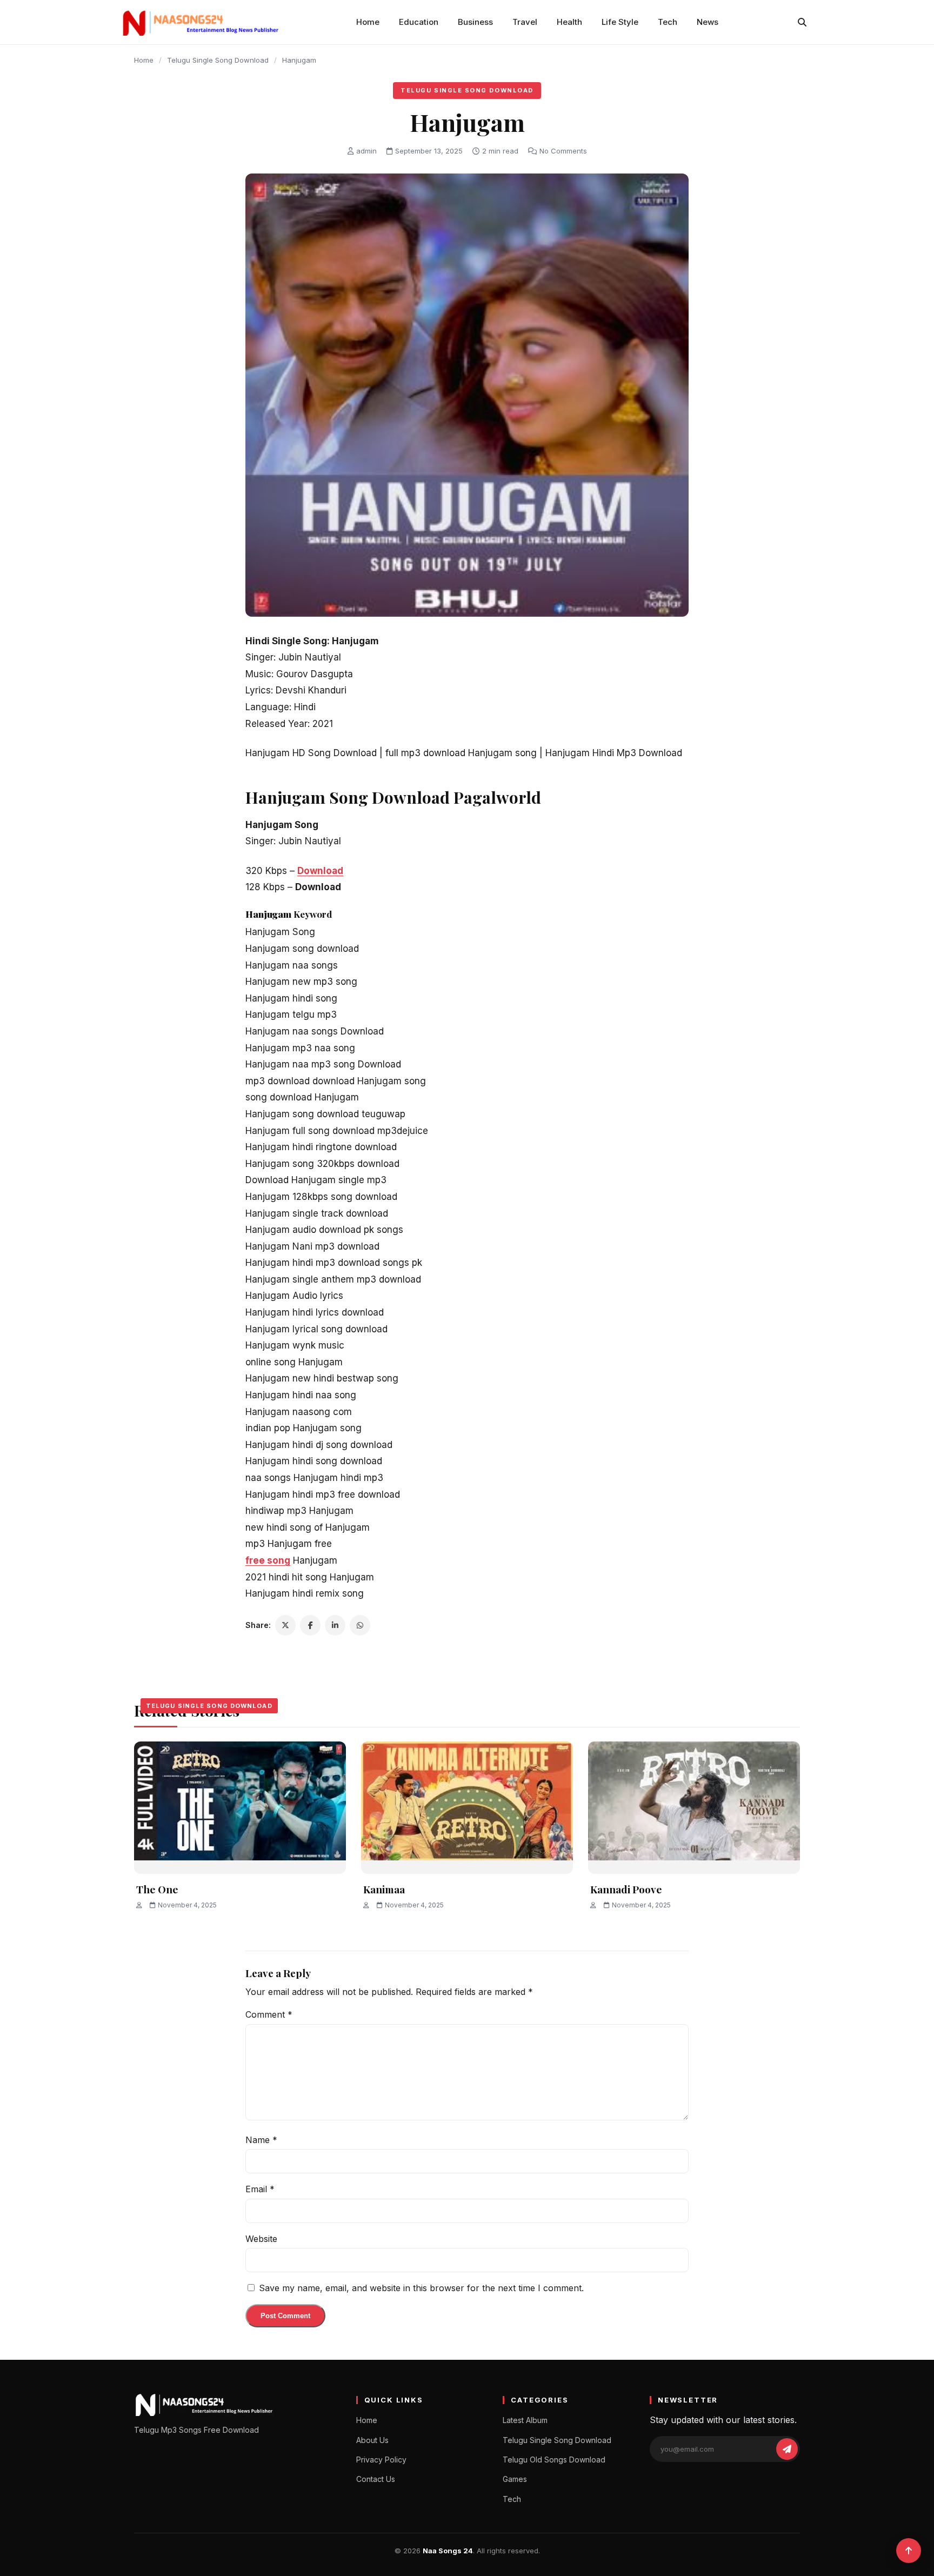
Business (475, 22)
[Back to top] (909, 2551)
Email (260, 2189)
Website (261, 2239)
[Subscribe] (787, 2449)
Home (368, 22)
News (708, 22)
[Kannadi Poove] (694, 1808)
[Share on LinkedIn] (335, 1625)
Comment (269, 2014)
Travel (525, 22)
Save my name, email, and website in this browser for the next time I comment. (421, 2288)
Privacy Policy (381, 2460)
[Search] (802, 22)
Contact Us (376, 2479)
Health (569, 22)
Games (515, 2479)
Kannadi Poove (626, 1889)
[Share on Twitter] (285, 1625)
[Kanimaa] (467, 1808)
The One (157, 1889)
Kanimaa (384, 1889)
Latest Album (525, 2420)
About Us (372, 2440)
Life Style (620, 22)
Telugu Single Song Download (218, 60)
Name (261, 2140)
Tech (668, 22)
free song (268, 1560)
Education (419, 22)
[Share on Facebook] (310, 1625)
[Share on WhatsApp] (360, 1625)
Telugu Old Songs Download (554, 2460)
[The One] (240, 1808)
